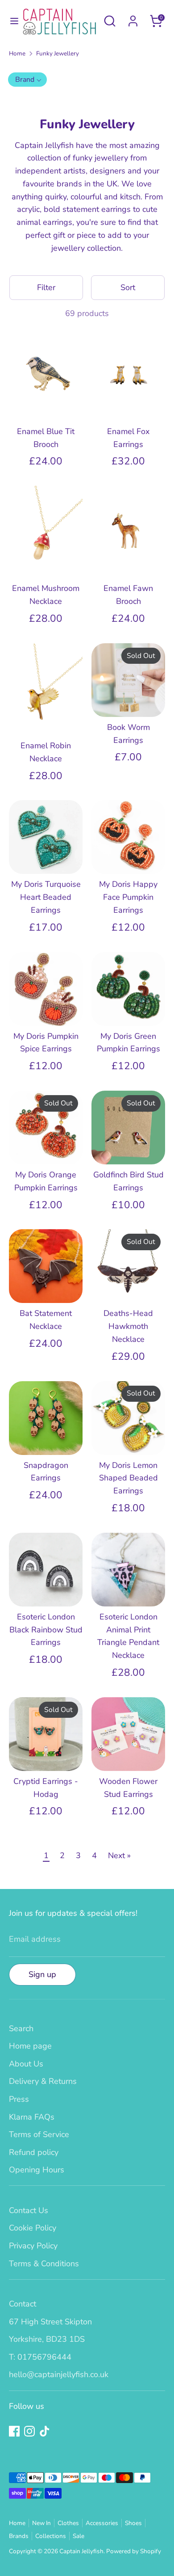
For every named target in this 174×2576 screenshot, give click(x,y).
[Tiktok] (100, 1376)
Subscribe (87, 1346)
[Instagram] (85, 1376)
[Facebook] (70, 1376)
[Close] (153, 1218)
